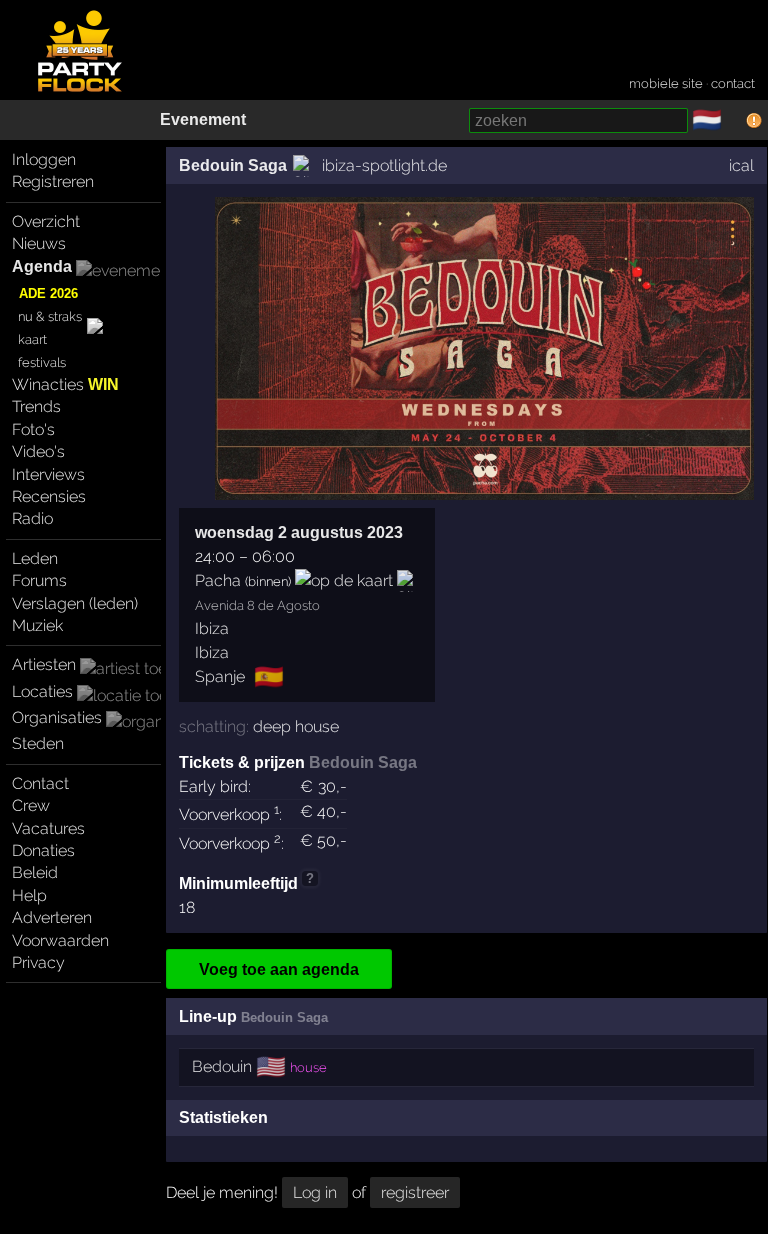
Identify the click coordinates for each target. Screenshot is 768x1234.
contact (733, 83)
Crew (31, 805)
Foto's (33, 429)
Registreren (53, 181)
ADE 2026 (48, 293)
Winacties (65, 384)
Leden (35, 558)
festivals (42, 362)
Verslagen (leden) (75, 603)
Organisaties (57, 717)
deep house (296, 726)
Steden (38, 743)
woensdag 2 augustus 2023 (299, 532)
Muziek (37, 625)
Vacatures (48, 828)
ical (741, 165)
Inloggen (44, 159)
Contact (40, 783)
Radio (32, 518)
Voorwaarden (60, 940)
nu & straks (50, 316)
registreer (415, 1192)
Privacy (38, 962)
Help (29, 895)
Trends (36, 406)
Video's (38, 451)
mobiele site (666, 83)
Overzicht (46, 221)
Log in (315, 1192)
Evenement (203, 119)
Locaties (42, 691)
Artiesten (44, 664)
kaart (32, 339)
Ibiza (212, 628)
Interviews (48, 474)
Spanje (220, 676)
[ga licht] (734, 121)
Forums (39, 580)
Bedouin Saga (233, 165)
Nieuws (39, 243)
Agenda (42, 266)
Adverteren (52, 917)
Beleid (35, 872)
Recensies (49, 496)
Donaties (43, 850)
